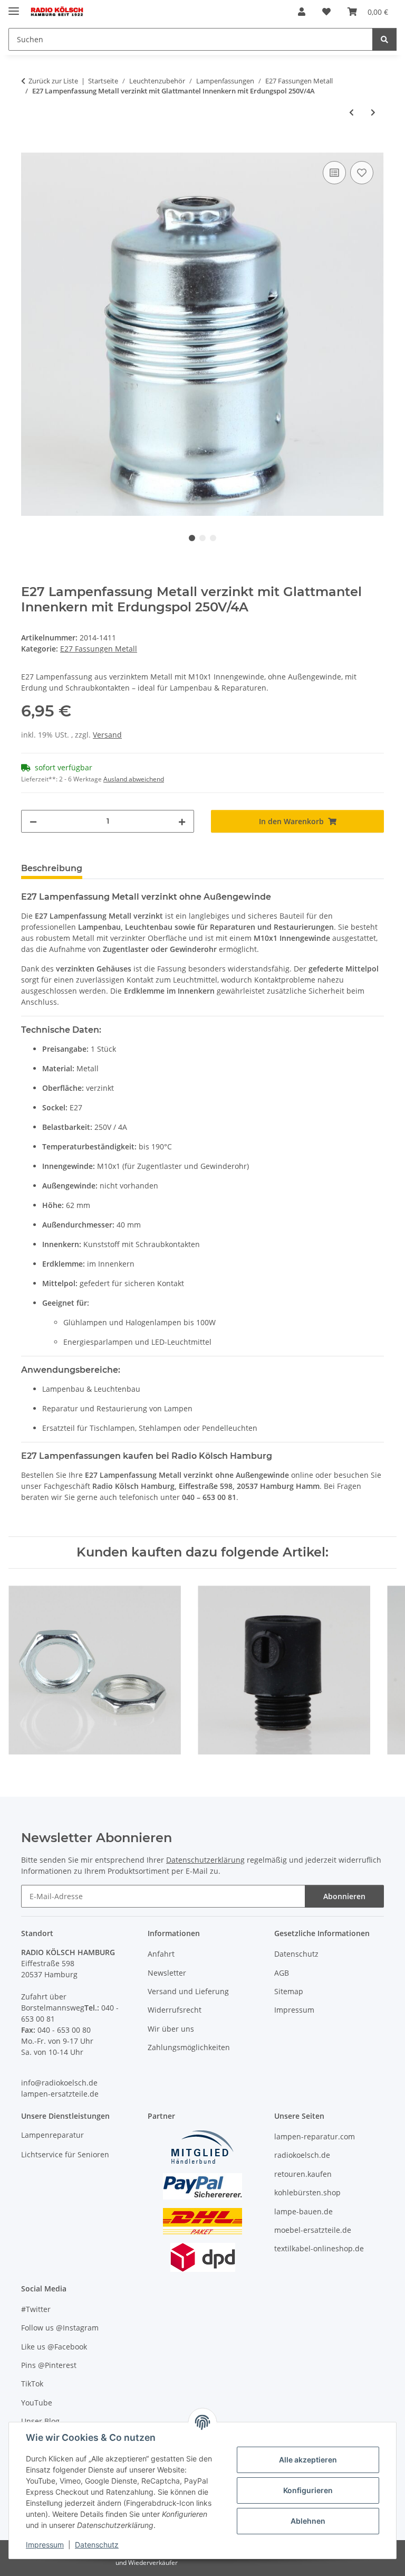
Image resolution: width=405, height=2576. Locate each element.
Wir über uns (171, 2029)
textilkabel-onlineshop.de (319, 2248)
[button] (302, 12)
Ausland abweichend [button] (134, 779)
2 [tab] (202, 538)
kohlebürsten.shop (307, 2192)
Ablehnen (308, 2521)
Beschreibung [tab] (52, 868)
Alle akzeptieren (308, 2460)
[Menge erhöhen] (182, 821)
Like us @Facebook (54, 2347)
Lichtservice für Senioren (65, 2154)
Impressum (45, 2545)
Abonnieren (344, 1896)
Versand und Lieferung (188, 1991)
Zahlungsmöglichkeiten (189, 2047)
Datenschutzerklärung (205, 1860)
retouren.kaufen (303, 2174)
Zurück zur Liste (53, 81)
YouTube (37, 2403)
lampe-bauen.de (303, 2211)
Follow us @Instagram (60, 2328)
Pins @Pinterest (49, 2365)
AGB (282, 1973)
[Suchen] (384, 39)
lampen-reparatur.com (315, 2136)
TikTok (32, 2384)
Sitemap (289, 1991)
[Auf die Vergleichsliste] (334, 173)
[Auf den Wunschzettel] (362, 173)
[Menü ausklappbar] (14, 7)
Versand (107, 735)
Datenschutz (97, 2545)
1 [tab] (192, 538)
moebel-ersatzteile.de (313, 2230)
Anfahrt (161, 1954)
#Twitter (36, 2309)
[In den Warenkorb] (30, 147)
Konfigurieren (308, 2490)
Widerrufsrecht (175, 2010)
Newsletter (167, 1973)
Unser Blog (40, 2421)
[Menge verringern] (33, 821)
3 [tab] (213, 538)
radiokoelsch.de (302, 2155)
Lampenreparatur (52, 2135)
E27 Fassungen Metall (99, 649)
